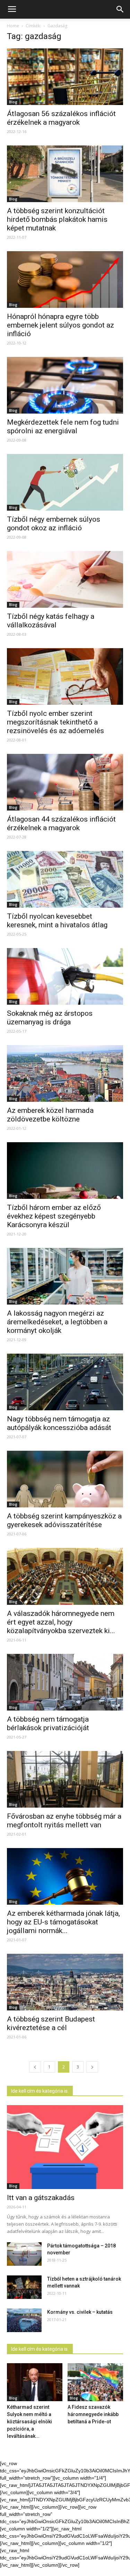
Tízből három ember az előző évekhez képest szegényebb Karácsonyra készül (54, 1216)
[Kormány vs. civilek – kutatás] (24, 2321)
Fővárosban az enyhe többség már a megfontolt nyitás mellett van (64, 1821)
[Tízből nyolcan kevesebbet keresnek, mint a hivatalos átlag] (65, 879)
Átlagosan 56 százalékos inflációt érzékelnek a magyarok (61, 118)
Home (13, 26)
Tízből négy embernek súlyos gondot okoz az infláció (54, 524)
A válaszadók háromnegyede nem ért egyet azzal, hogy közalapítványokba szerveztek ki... (61, 1622)
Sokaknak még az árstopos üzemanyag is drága (50, 1018)
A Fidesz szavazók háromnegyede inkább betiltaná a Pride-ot (93, 2414)
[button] (120, 9)
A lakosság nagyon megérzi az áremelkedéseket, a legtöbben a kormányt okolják (57, 1322)
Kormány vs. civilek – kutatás (80, 2312)
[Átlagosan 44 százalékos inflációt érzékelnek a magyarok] (65, 782)
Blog (13, 102)
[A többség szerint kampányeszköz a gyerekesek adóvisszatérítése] (65, 1479)
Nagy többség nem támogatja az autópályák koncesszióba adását (59, 1423)
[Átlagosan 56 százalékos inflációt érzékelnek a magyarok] (65, 77)
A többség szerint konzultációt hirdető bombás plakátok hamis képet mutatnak (57, 219)
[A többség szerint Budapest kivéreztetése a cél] (65, 1982)
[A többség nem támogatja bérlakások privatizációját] (65, 1682)
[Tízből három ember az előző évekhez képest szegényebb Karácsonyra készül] (65, 1171)
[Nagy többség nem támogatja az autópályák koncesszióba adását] (65, 1382)
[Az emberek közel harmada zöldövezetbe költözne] (65, 1073)
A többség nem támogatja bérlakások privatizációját (48, 1723)
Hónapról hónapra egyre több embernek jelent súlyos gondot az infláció (60, 325)
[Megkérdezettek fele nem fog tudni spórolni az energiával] (65, 385)
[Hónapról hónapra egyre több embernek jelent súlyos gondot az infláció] (65, 280)
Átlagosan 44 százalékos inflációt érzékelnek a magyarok (61, 823)
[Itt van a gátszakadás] (65, 2147)
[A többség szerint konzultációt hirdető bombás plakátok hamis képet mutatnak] (65, 174)
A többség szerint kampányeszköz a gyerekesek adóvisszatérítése (64, 1520)
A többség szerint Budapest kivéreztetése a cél (51, 2023)
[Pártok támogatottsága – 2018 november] (24, 2254)
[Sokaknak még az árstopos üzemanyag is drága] (65, 976)
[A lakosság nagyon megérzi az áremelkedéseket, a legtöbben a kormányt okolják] (65, 1276)
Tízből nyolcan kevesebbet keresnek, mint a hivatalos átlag (57, 921)
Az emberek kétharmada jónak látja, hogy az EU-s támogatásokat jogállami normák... (63, 1922)
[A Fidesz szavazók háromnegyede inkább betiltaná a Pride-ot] (95, 2382)
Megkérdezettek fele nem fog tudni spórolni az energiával (63, 427)
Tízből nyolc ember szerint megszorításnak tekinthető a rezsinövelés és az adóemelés (55, 722)
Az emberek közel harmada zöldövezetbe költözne (50, 1115)
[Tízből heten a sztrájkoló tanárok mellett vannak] (24, 2287)
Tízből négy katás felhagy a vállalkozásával (51, 621)
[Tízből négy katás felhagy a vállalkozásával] (65, 579)
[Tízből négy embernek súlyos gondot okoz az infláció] (65, 482)
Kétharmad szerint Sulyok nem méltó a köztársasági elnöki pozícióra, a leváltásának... (29, 2422)
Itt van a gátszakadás (41, 2198)
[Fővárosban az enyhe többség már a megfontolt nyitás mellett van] (65, 1779)
